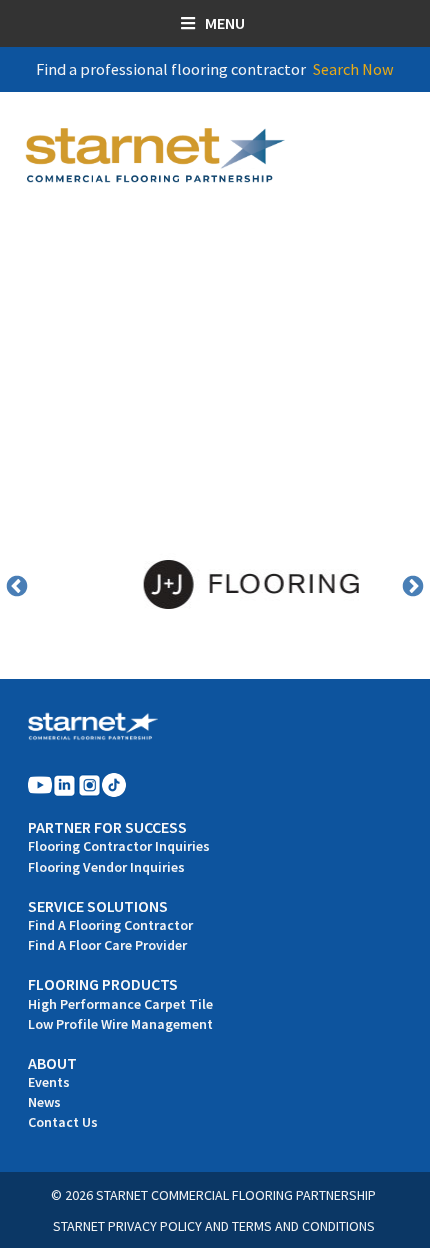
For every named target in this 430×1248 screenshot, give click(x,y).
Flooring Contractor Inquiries (119, 846)
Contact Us (63, 1122)
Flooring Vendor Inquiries (106, 867)
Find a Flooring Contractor (110, 925)
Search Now (353, 69)
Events (49, 1082)
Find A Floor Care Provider (107, 945)
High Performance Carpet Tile (120, 1004)
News (44, 1102)
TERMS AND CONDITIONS (303, 1226)
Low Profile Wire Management (120, 1024)
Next (413, 587)
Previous (17, 587)
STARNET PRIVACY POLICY (127, 1226)
